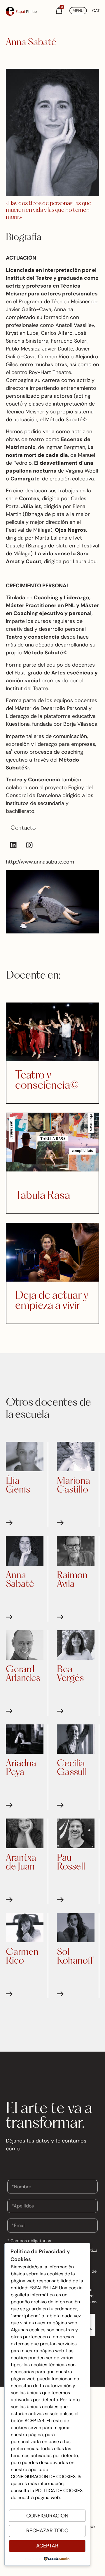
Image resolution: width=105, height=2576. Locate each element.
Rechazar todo (47, 2531)
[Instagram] (29, 845)
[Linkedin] (13, 845)
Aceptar (47, 2546)
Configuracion (47, 2516)
